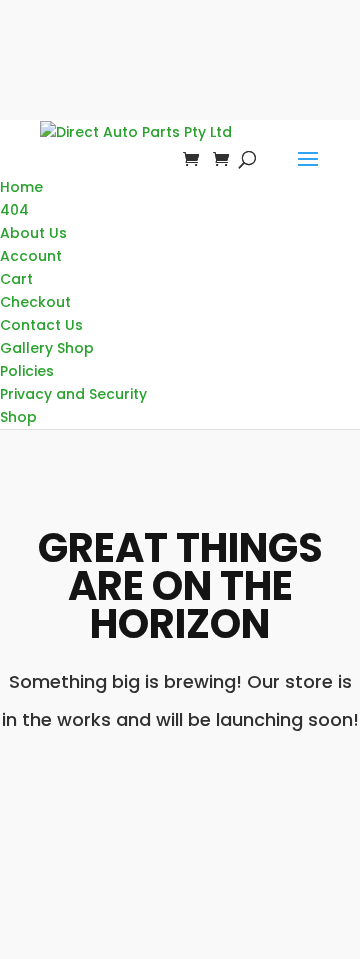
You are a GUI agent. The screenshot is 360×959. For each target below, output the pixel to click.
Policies (27, 371)
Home (21, 187)
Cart (16, 279)
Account (31, 256)
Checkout (35, 302)
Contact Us (41, 325)
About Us (33, 233)
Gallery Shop (47, 348)
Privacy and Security (73, 394)
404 (14, 210)
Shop (18, 417)
